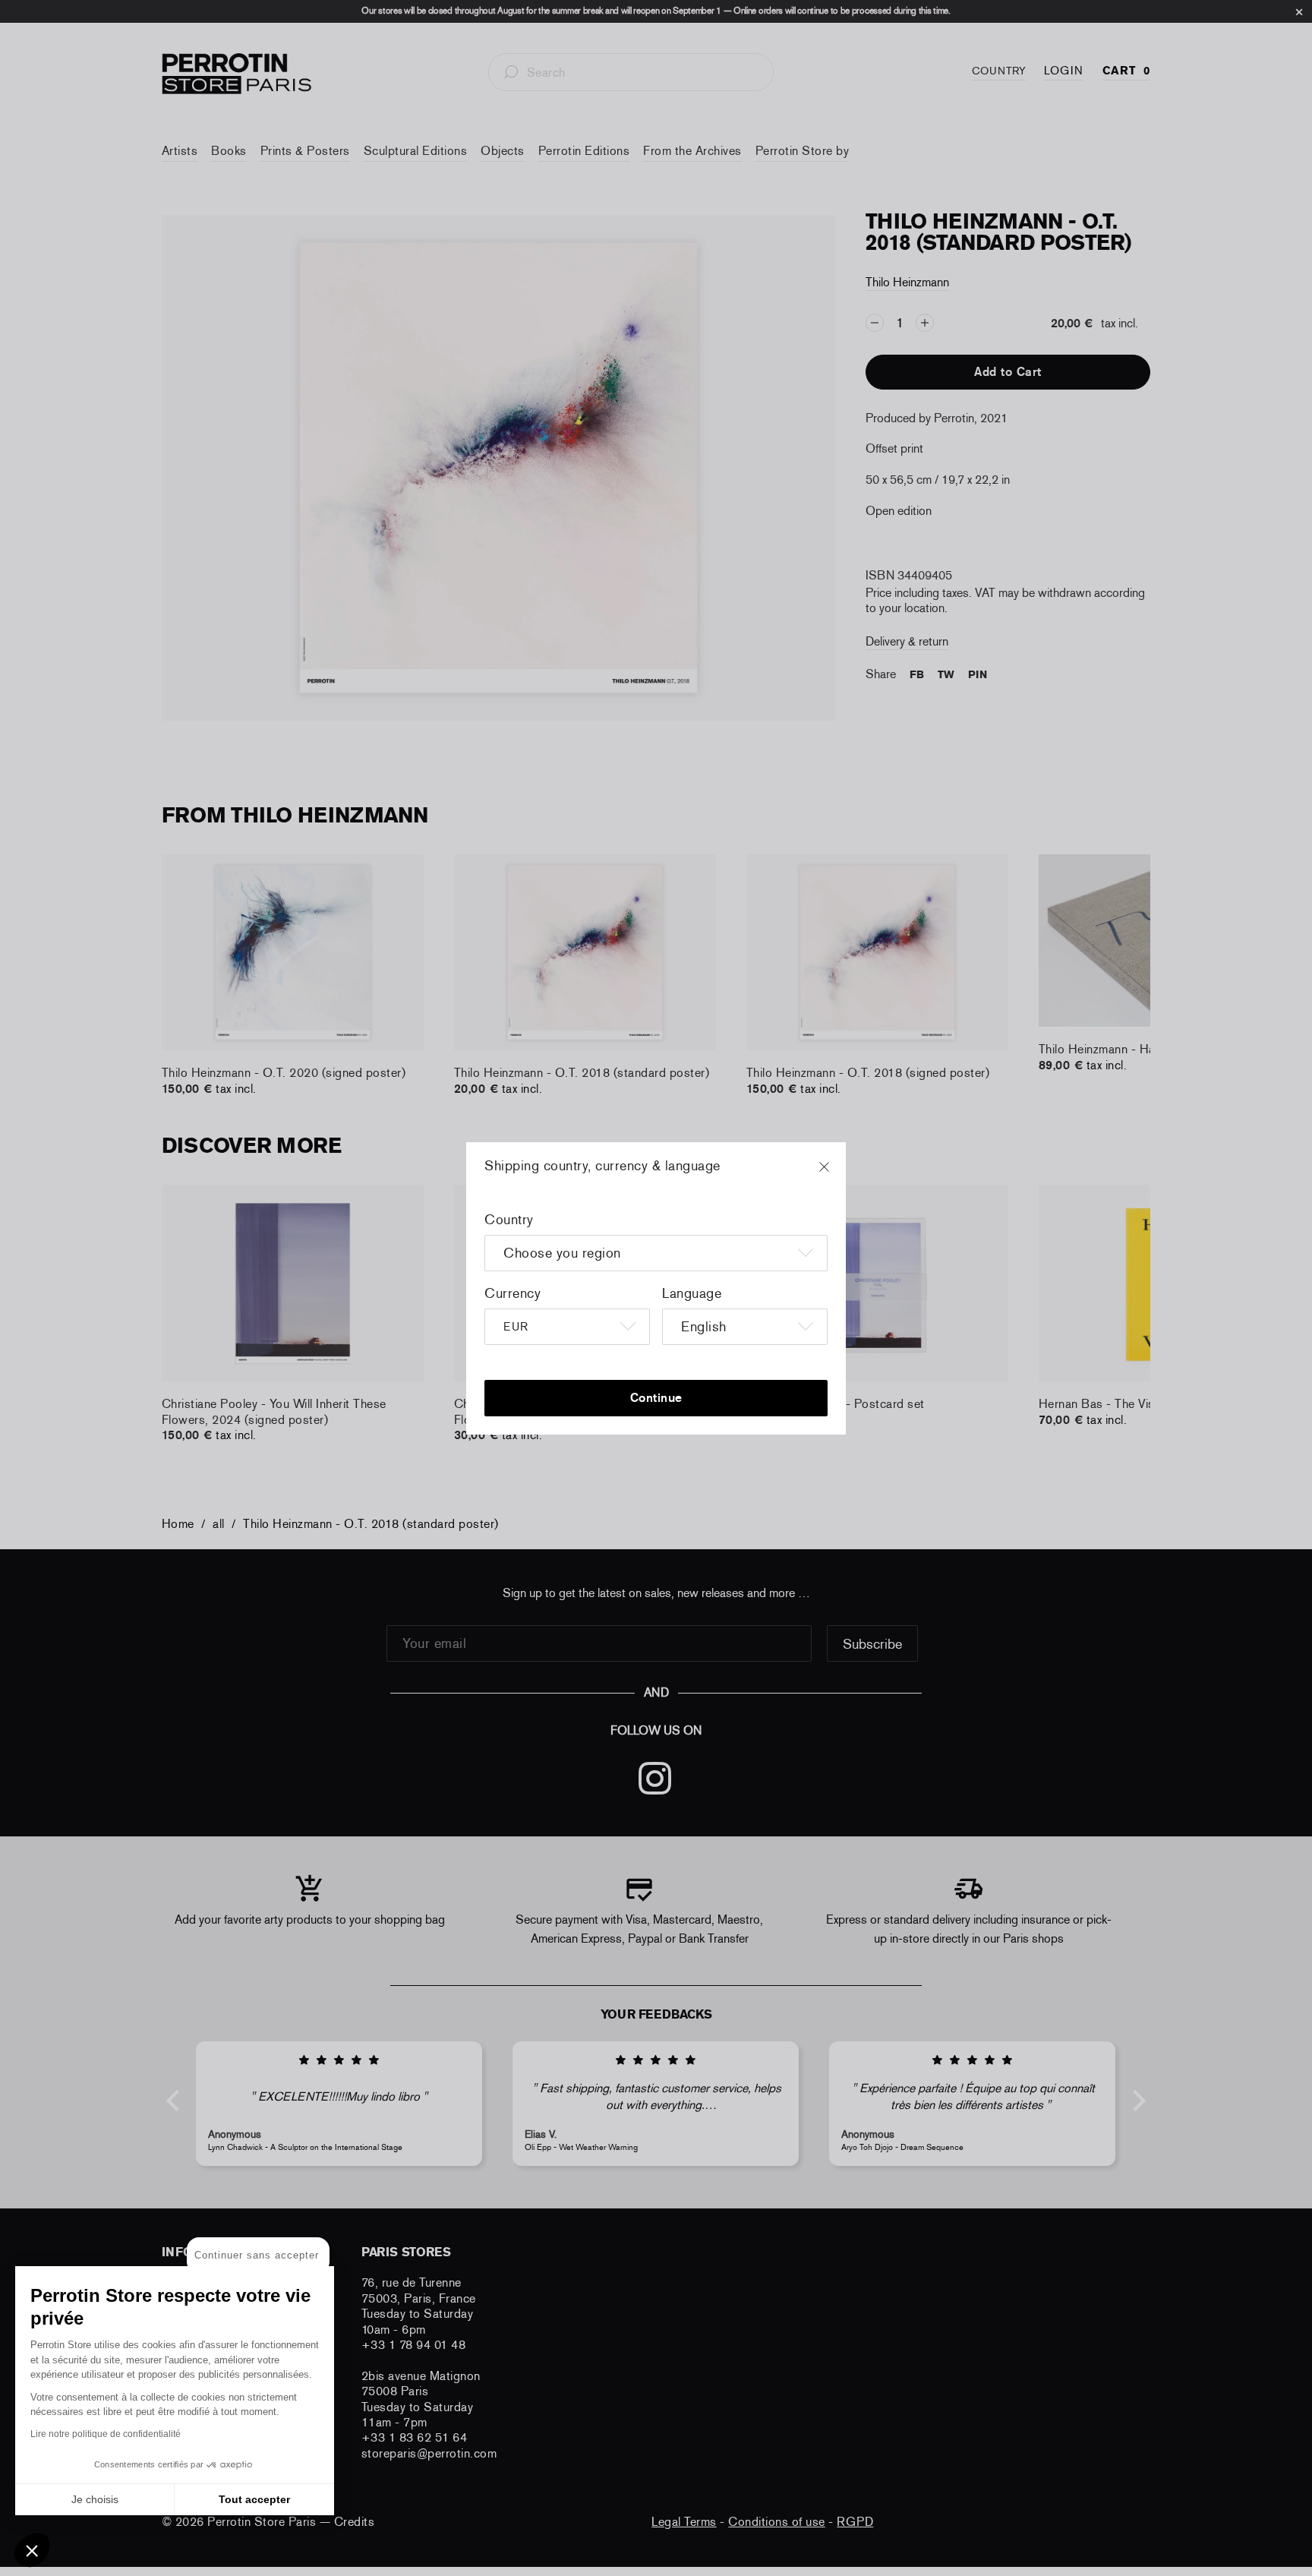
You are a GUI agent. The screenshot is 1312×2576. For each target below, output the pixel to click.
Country (509, 1220)
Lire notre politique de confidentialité (106, 2434)
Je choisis (95, 2499)
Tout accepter (254, 2499)
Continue (656, 1398)
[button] (32, 2550)
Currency (512, 1293)
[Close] (838, 1174)
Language (692, 1293)
